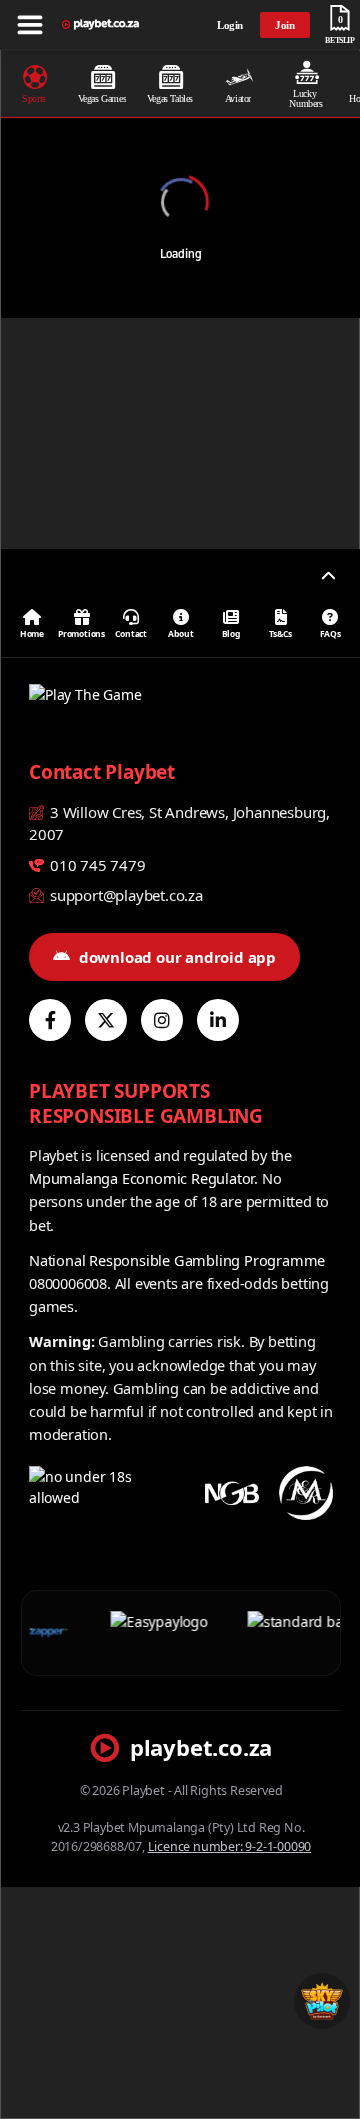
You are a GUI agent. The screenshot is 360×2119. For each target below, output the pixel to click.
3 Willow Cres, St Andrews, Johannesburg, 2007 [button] (179, 823)
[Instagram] (162, 1020)
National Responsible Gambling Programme (177, 1260)
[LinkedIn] (218, 1020)
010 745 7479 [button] (95, 865)
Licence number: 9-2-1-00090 (230, 1846)
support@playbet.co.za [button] (124, 895)
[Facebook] (50, 1020)
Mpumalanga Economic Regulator (141, 1178)
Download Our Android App (177, 957)
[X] (106, 1020)
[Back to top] (328, 576)
